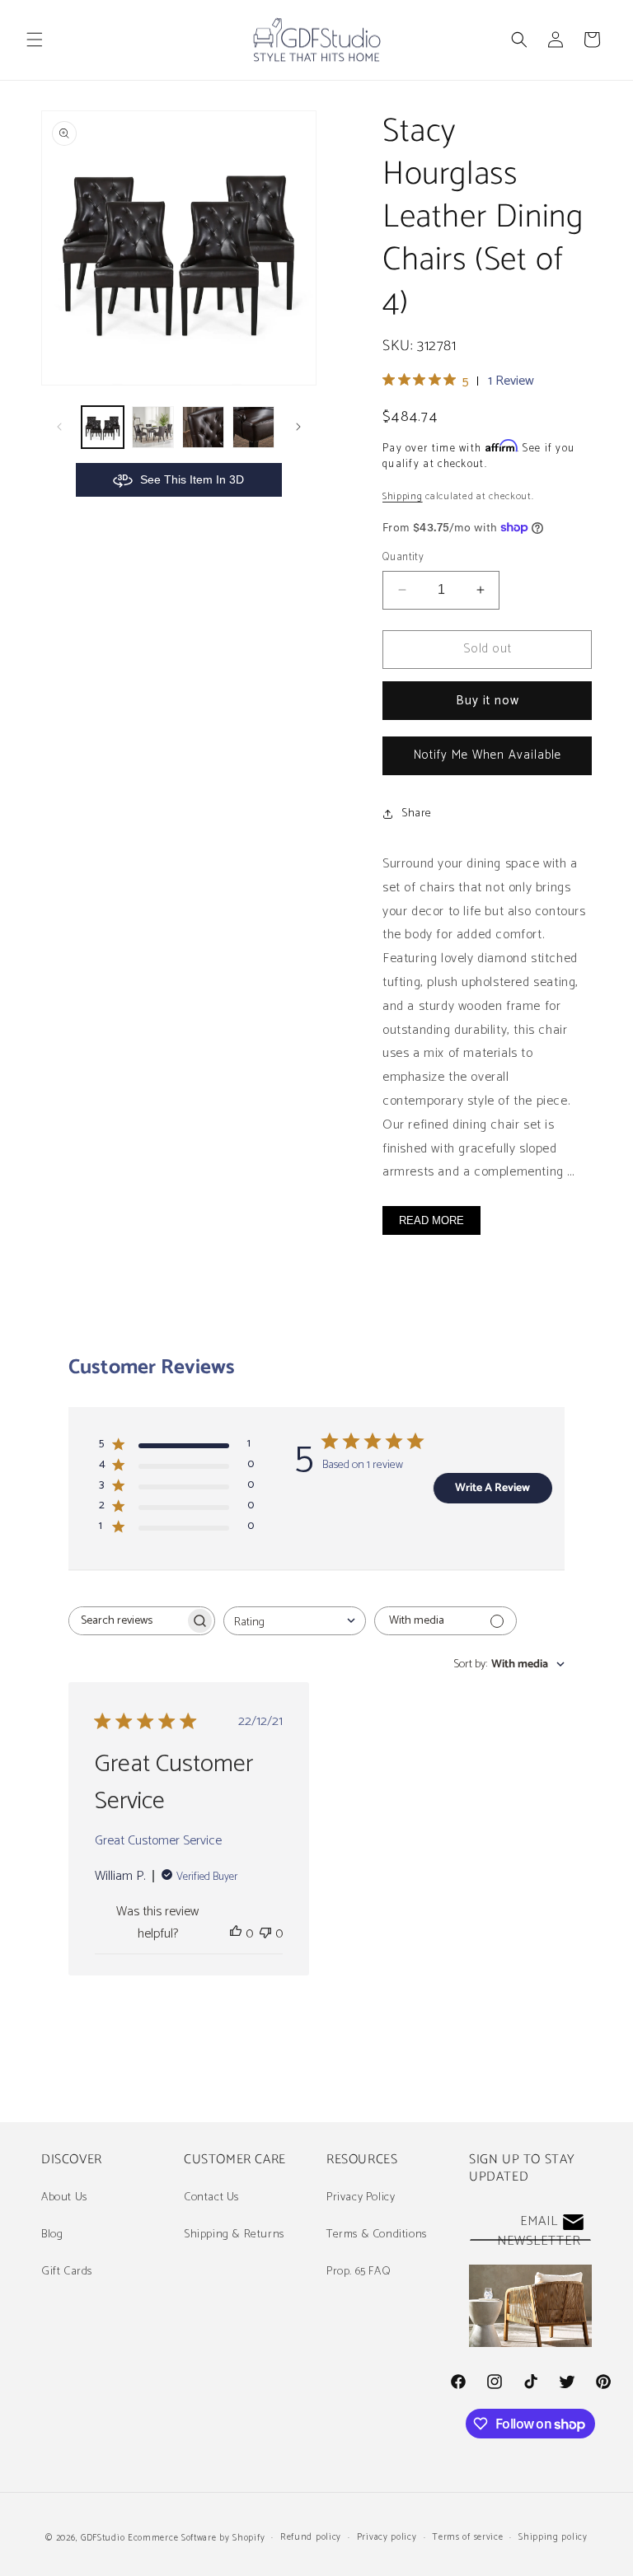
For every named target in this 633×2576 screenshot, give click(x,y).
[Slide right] (298, 427)
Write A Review (492, 1488)
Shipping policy (553, 2537)
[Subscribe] (573, 2222)
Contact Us (211, 2197)
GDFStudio (103, 2538)
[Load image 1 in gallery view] (103, 427)
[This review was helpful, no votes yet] (236, 1934)
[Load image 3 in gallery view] (203, 427)
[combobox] (295, 1621)
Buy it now (488, 701)
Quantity (403, 558)
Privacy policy (387, 2537)
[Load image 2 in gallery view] (153, 427)
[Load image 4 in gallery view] (253, 427)
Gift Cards (67, 2272)
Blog (52, 2235)
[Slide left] (59, 427)
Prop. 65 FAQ (359, 2272)
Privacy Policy (361, 2197)
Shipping (403, 496)
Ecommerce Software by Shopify (196, 2538)
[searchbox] (127, 1621)
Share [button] (417, 813)
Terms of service (467, 2537)
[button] (35, 40)
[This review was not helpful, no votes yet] (265, 1934)
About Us (64, 2197)
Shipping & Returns (234, 2235)
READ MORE (431, 1220)
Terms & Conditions (377, 2235)
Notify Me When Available (488, 755)
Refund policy (311, 2537)
